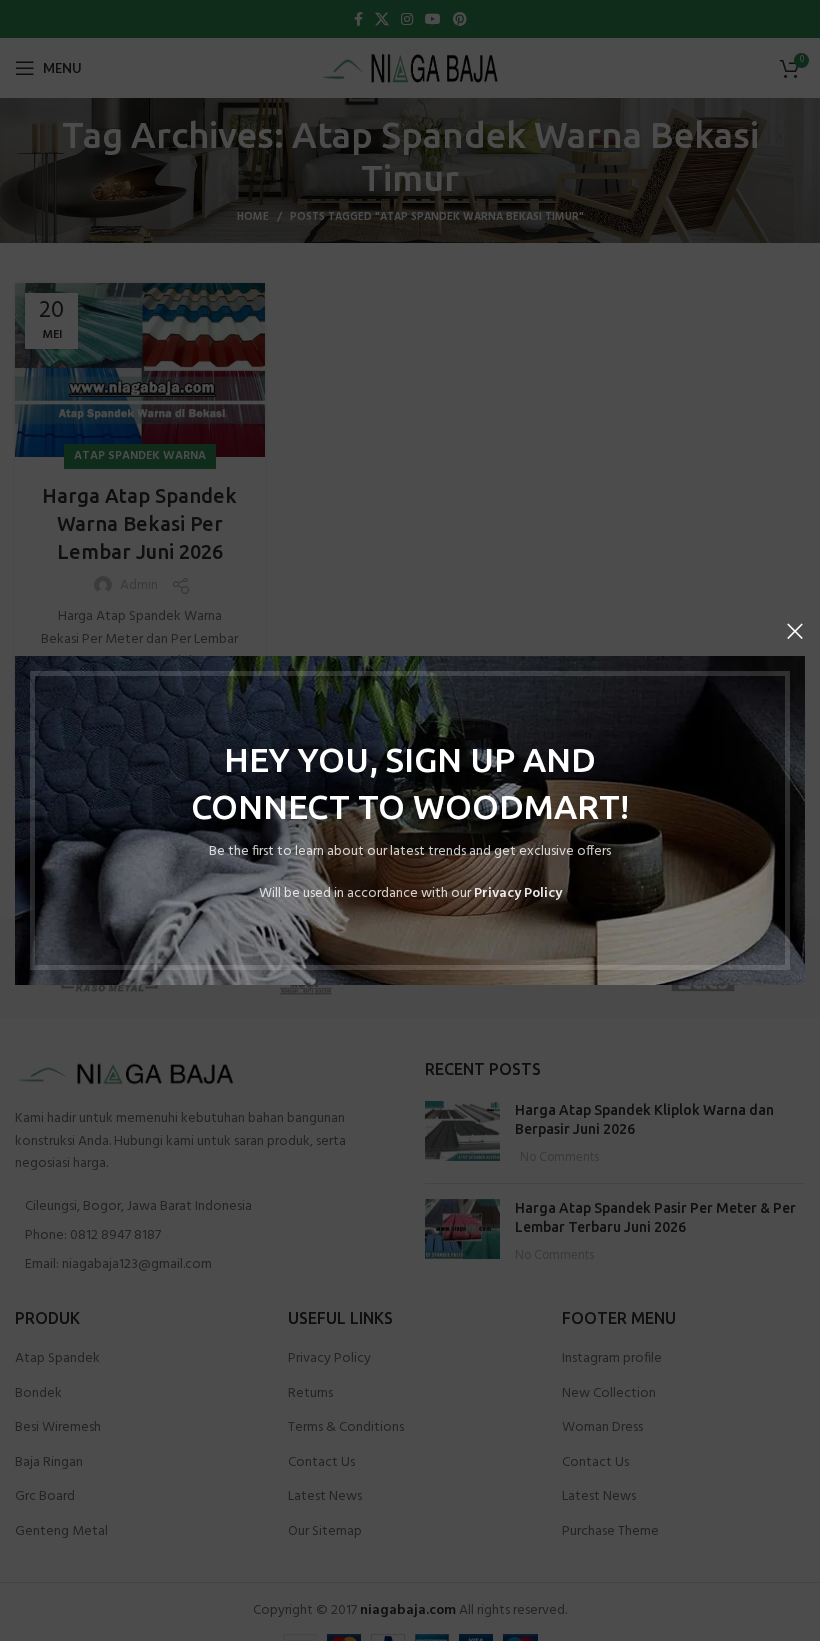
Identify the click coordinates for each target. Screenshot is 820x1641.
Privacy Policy (518, 893)
